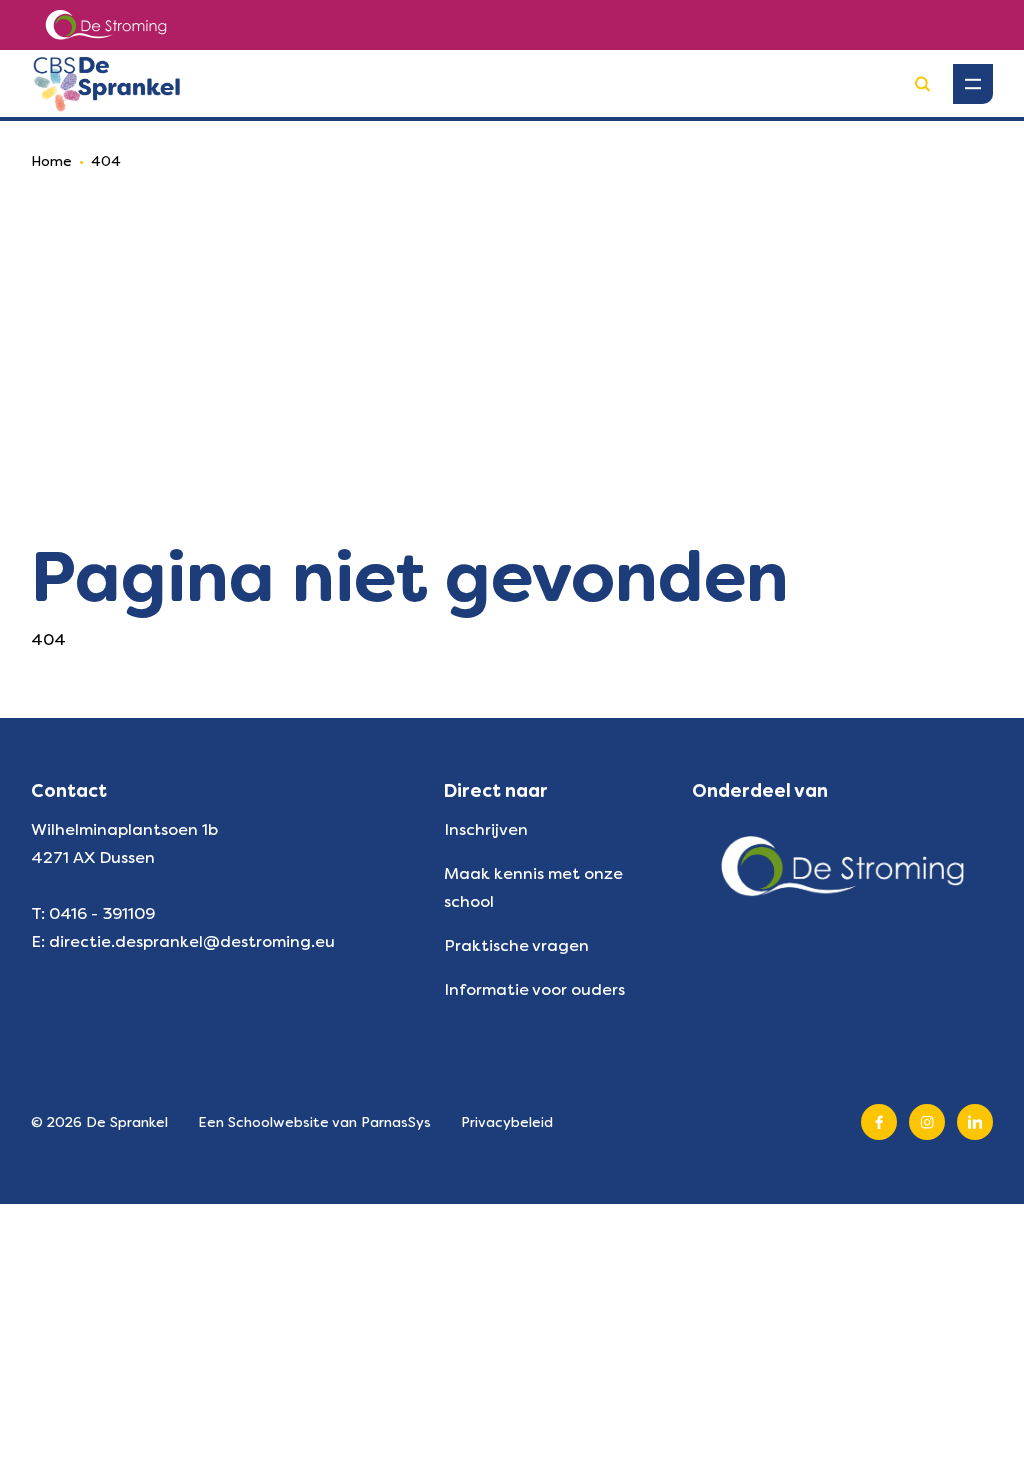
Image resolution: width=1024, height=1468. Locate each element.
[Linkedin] (975, 1122)
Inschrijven (486, 829)
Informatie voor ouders (534, 989)
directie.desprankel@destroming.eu (192, 941)
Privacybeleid (507, 1122)
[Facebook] (879, 1122)
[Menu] (973, 84)
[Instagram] (927, 1122)
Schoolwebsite (278, 1122)
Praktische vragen (516, 945)
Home (51, 161)
